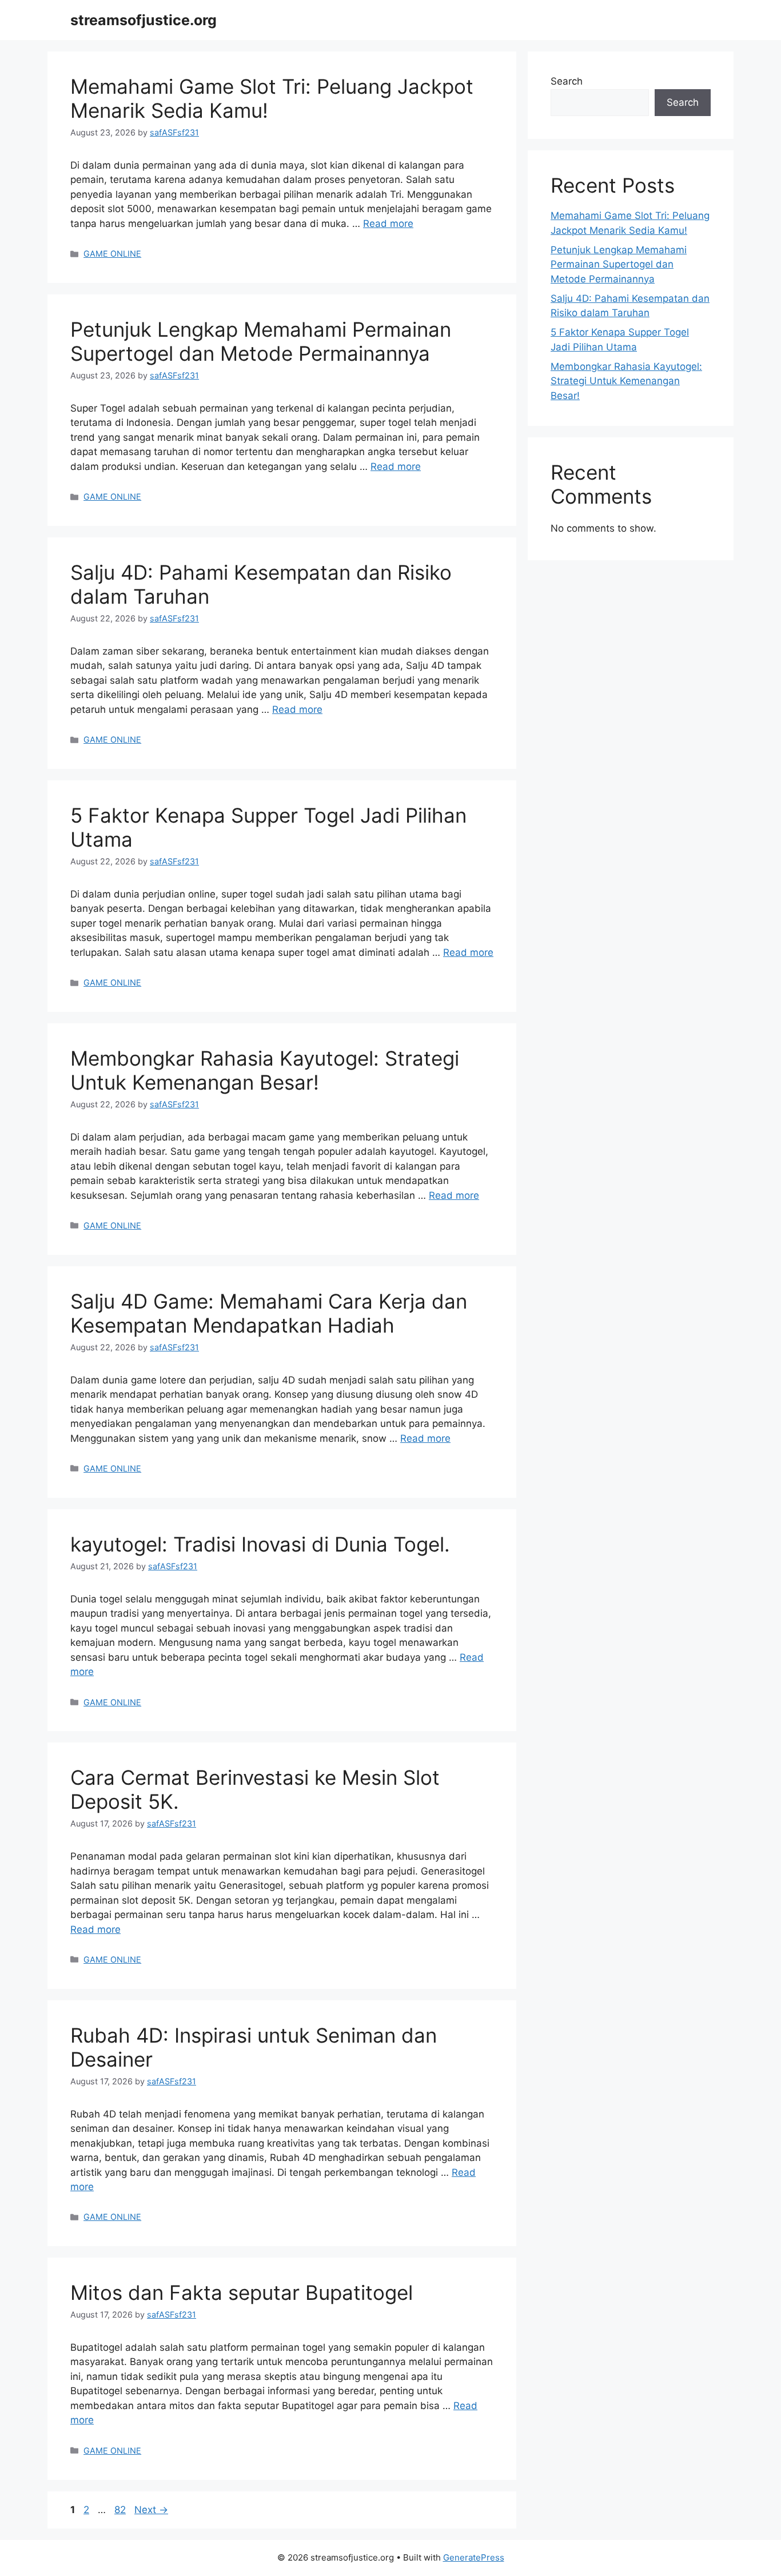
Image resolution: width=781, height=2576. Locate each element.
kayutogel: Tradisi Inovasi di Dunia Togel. (260, 1544)
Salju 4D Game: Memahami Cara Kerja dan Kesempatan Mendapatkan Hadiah (269, 1313)
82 (121, 2510)
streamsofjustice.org (144, 20)
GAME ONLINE (112, 254)
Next (151, 2510)
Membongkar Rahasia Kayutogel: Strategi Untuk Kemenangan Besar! (265, 1070)
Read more (388, 224)
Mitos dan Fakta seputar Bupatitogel (242, 2292)
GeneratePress (474, 2557)
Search (567, 81)
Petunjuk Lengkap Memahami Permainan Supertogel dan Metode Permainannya (261, 341)
